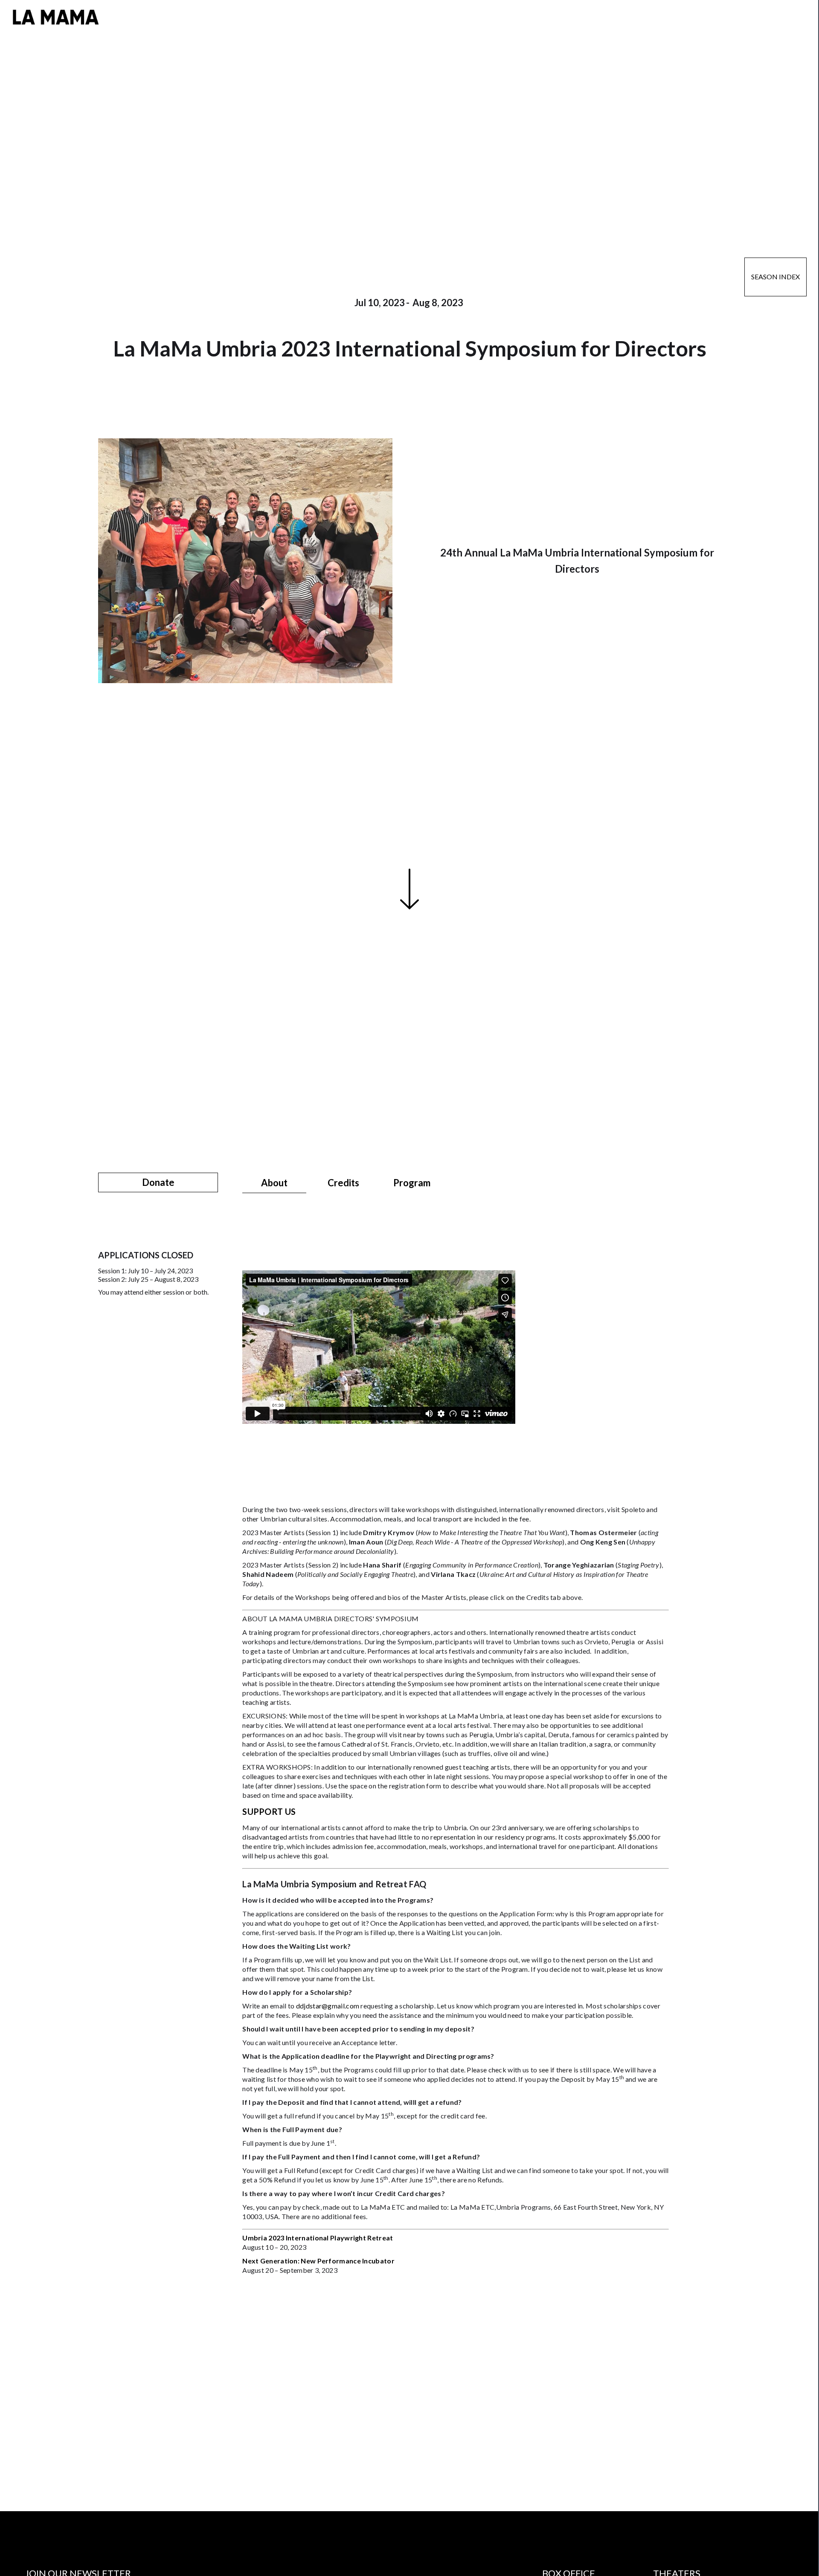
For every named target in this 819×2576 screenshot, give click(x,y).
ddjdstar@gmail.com (328, 2006)
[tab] (274, 1183)
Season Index (775, 277)
